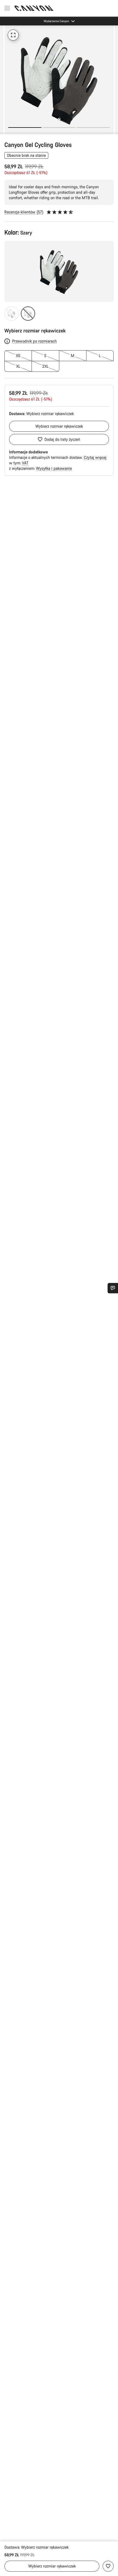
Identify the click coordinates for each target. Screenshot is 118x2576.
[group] (59, 80)
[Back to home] (34, 8)
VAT (25, 463)
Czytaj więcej (95, 457)
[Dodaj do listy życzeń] (108, 2566)
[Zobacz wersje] (5, 129)
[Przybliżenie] (13, 35)
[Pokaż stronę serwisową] (113, 1288)
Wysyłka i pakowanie (54, 468)
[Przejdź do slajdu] (59, 128)
